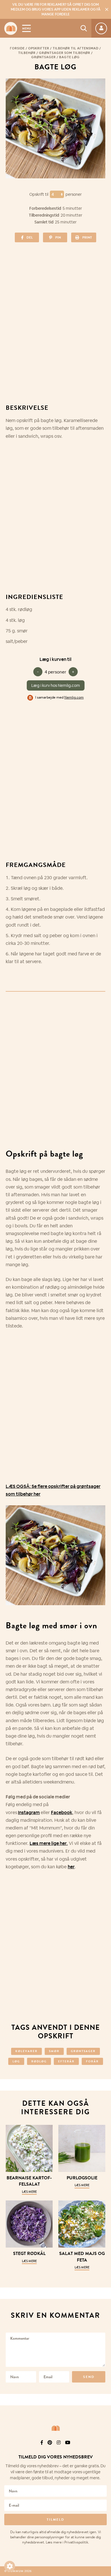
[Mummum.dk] (55, 2428)
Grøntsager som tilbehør (65, 53)
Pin (58, 237)
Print (87, 237)
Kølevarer (26, 2051)
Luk (103, 2435)
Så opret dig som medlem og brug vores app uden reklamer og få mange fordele (56, 9)
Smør (54, 2051)
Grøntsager (44, 57)
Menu (26, 28)
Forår (92, 2061)
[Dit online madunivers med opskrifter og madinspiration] (11, 28)
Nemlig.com (74, 697)
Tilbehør (27, 53)
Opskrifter (39, 48)
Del (30, 237)
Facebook (62, 1813)
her (71, 1867)
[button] (10, 2566)
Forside (17, 48)
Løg (16, 2061)
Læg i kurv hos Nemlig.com (56, 685)
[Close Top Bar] (107, 9)
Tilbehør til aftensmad (76, 48)
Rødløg (39, 2061)
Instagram (29, 1813)
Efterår (66, 2061)
